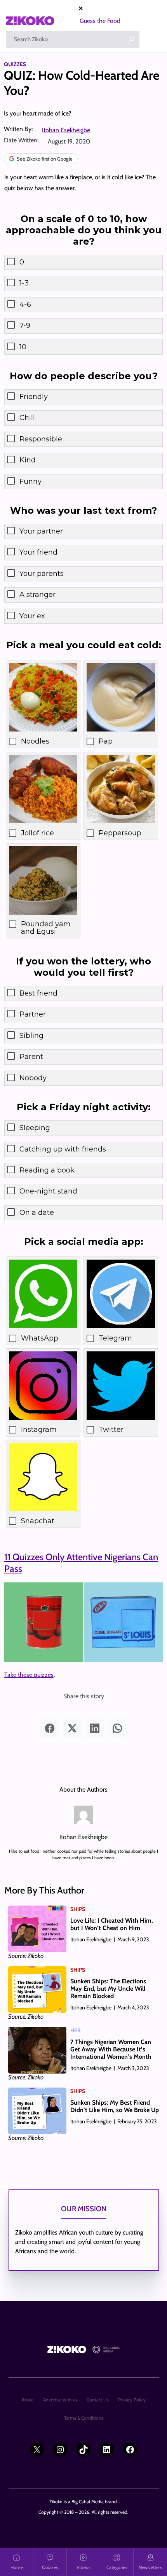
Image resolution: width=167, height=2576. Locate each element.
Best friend (38, 993)
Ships (78, 1909)
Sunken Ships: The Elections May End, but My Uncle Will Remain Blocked (108, 1989)
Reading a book (47, 1170)
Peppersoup (120, 833)
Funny (30, 481)
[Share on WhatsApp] (117, 1728)
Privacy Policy (132, 2400)
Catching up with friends (63, 1149)
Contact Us (98, 2400)
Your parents (42, 574)
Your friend (38, 552)
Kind (28, 460)
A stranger (37, 595)
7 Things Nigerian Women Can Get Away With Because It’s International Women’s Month (111, 2049)
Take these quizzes (29, 1675)
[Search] (132, 39)
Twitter (111, 1430)
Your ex (32, 616)
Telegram (115, 1338)
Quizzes (15, 64)
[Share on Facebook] (50, 1728)
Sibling (31, 1036)
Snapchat (38, 1521)
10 (23, 347)
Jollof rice (37, 833)
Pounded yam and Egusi (46, 928)
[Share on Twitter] (72, 1728)
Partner (33, 1014)
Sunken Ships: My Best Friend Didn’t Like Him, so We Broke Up (115, 2106)
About (28, 2400)
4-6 (25, 304)
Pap (106, 741)
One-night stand (48, 1191)
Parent (31, 1057)
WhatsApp (40, 1338)
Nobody (33, 1078)
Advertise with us (60, 2400)
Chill (27, 418)
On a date (37, 1213)
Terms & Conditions (84, 2418)
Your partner (41, 531)
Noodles (35, 741)
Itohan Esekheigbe (66, 130)
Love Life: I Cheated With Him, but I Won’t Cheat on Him (112, 1924)
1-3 (24, 283)
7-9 (25, 325)
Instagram (39, 1430)
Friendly (34, 397)
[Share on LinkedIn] (95, 1728)
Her (76, 2030)
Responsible (41, 439)
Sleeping (35, 1128)
